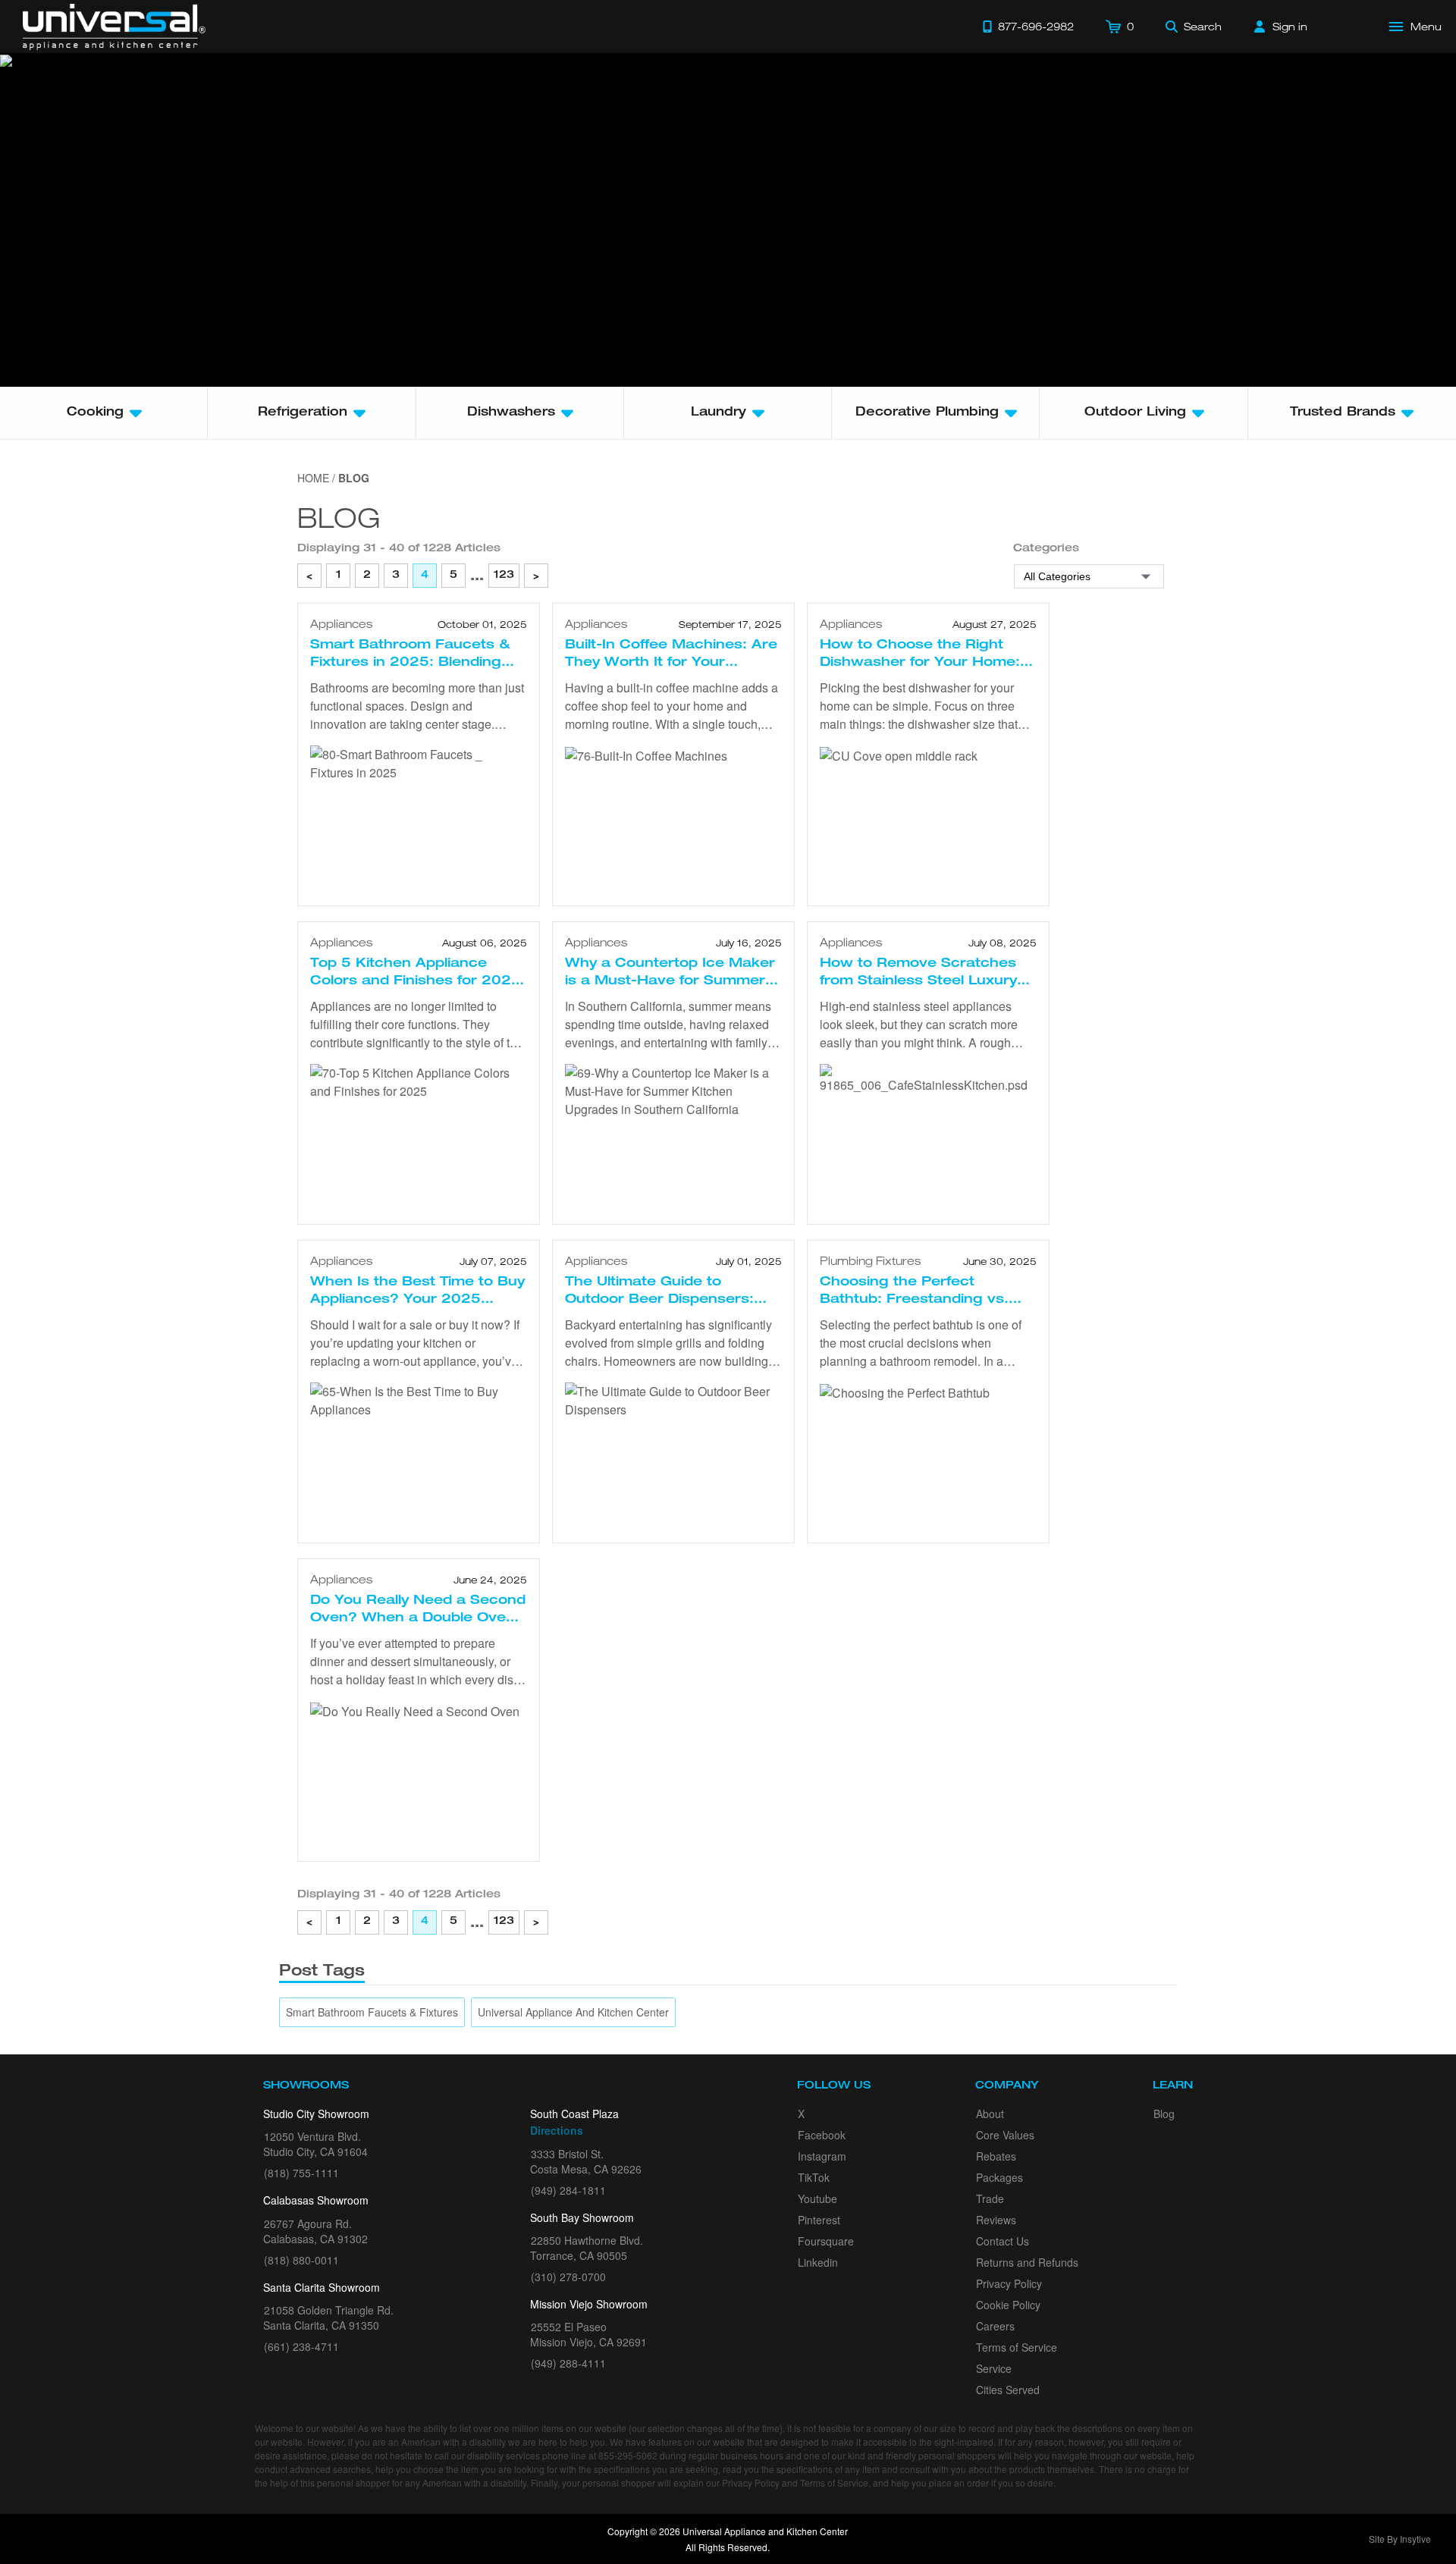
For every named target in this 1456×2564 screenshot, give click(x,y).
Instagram (822, 2156)
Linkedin (818, 2262)
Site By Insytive (1400, 2539)
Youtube (817, 2198)
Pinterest (819, 2220)
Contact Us (1003, 2241)
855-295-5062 (628, 2455)
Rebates (996, 2156)
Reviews (996, 2220)
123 (504, 576)
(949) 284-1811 (568, 2190)
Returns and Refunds (1027, 2262)
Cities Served (1008, 2390)
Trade (990, 2198)
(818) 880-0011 (301, 2260)
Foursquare (826, 2241)
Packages (999, 2177)
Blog (1164, 2114)
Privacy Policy (1009, 2283)
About (990, 2114)
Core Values (1005, 2135)
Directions (557, 2130)
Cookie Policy (1008, 2305)
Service (994, 2368)
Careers (995, 2326)
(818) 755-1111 (301, 2173)
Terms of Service (1017, 2347)
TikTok (814, 2177)
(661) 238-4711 (301, 2346)
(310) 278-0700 (568, 2277)
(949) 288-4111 (568, 2363)
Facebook (822, 2135)
